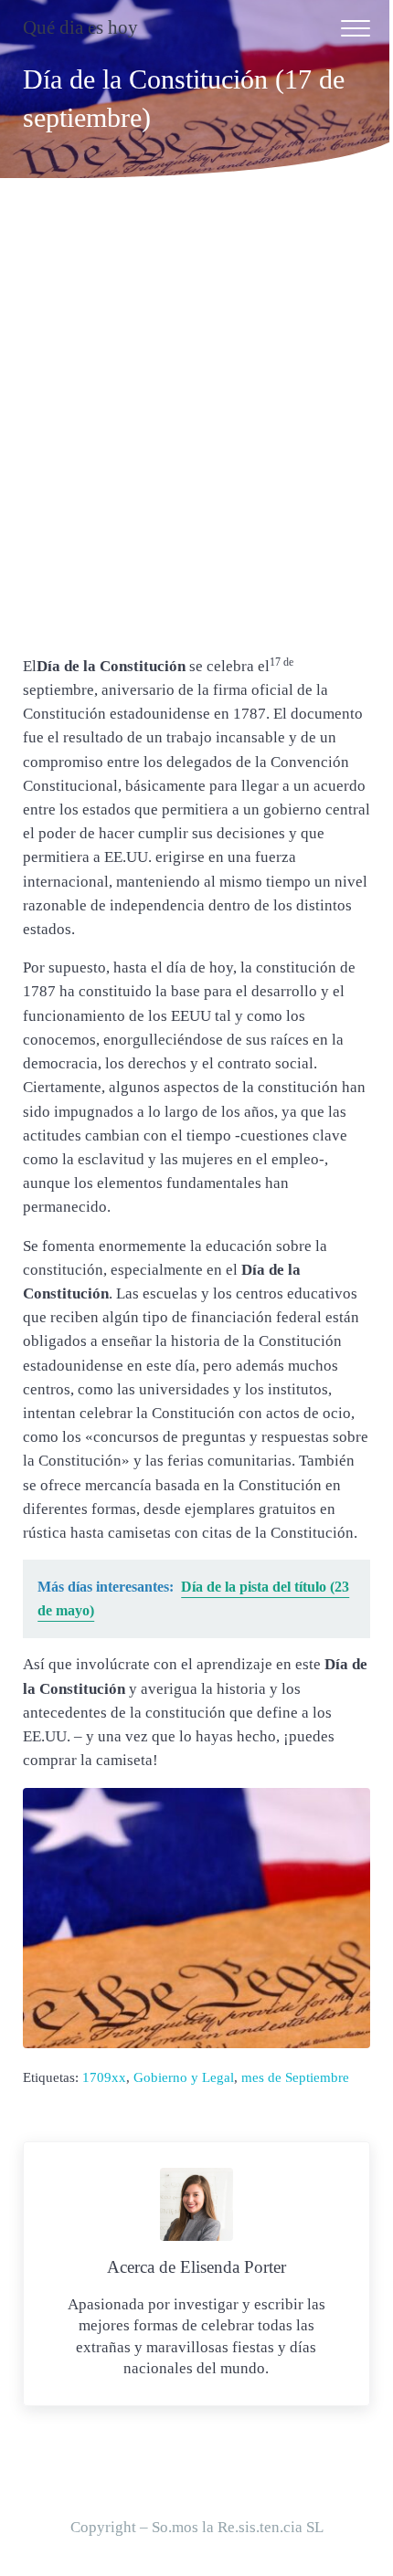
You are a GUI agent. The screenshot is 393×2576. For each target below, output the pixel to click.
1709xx (104, 2077)
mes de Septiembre (295, 2077)
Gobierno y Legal (184, 2077)
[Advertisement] (196, 424)
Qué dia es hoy (80, 27)
